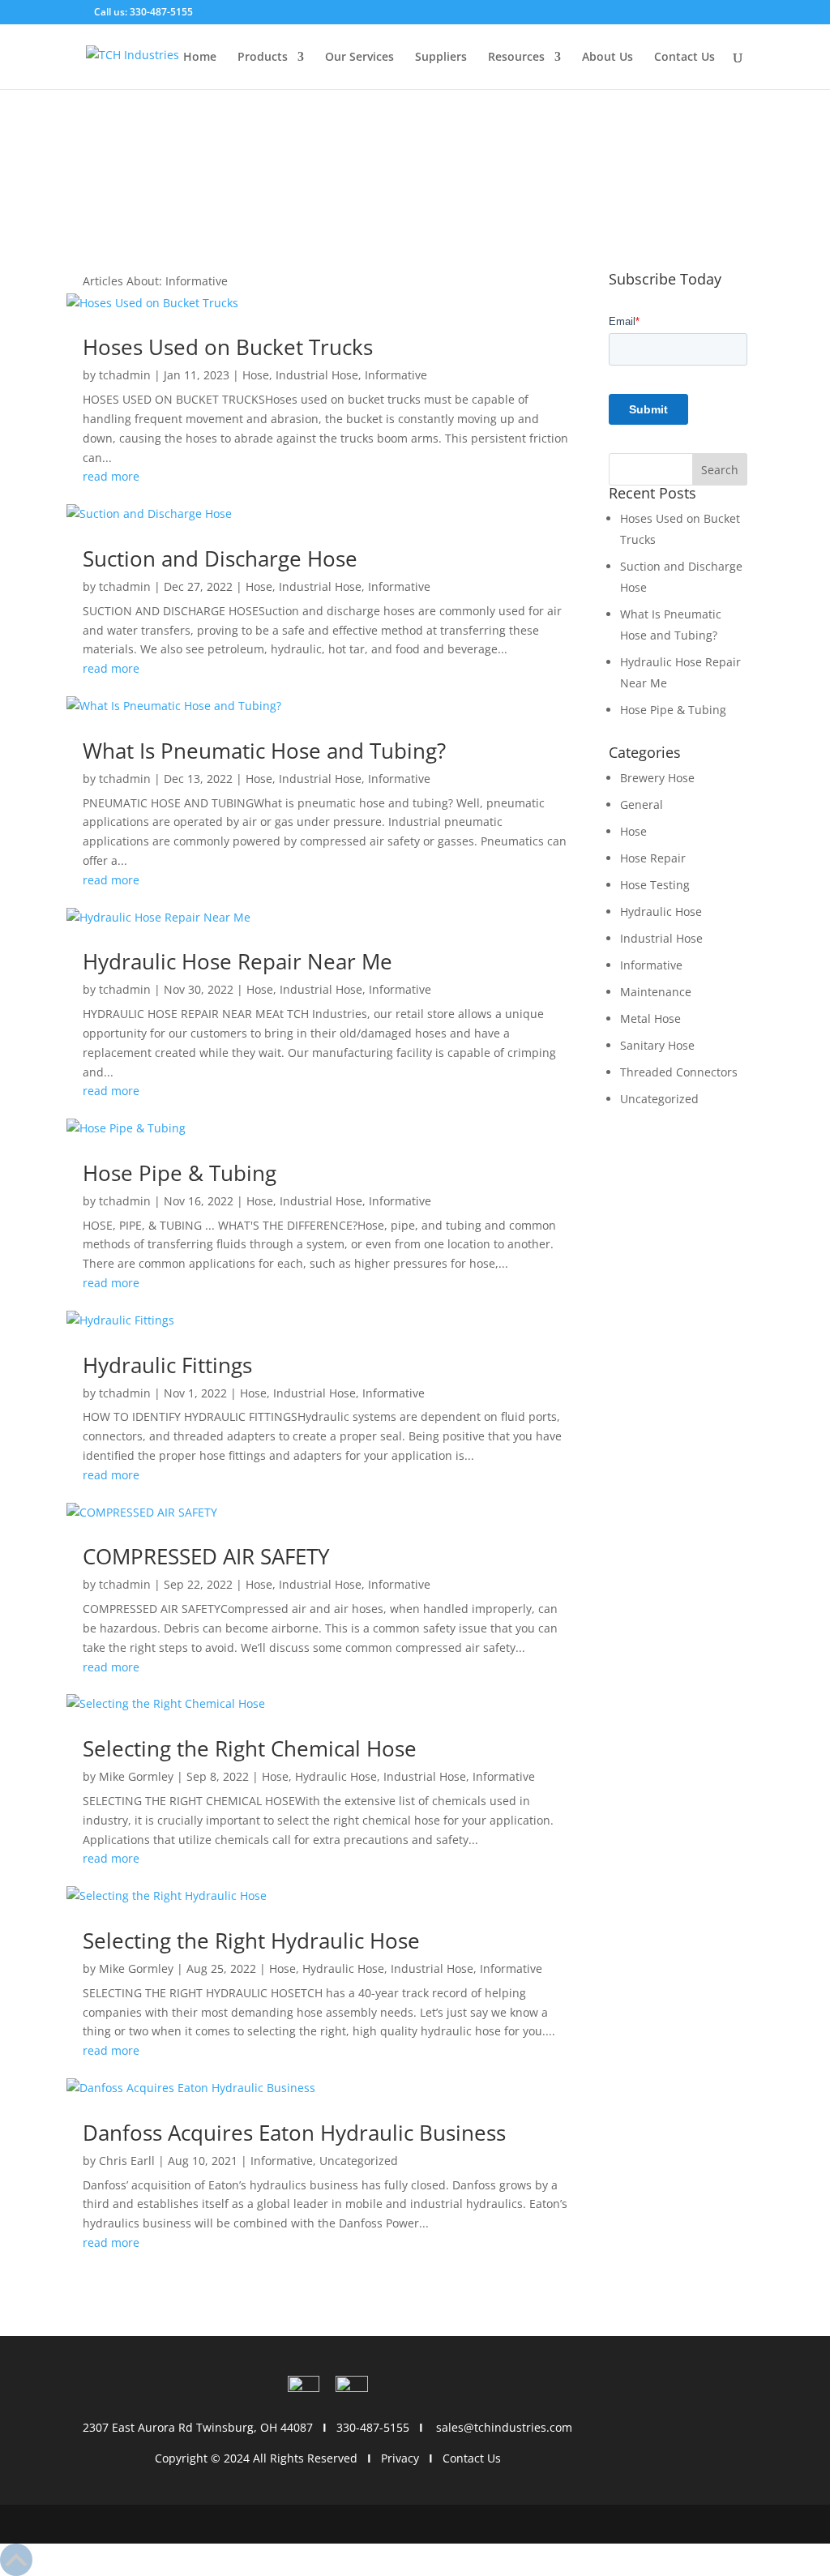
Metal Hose (650, 1018)
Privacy (400, 2458)
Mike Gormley (136, 1776)
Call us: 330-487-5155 (142, 12)
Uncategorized (359, 2161)
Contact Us (685, 58)
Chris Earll (127, 2161)
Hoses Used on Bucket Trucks (228, 347)
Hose (256, 375)
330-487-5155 (373, 2427)
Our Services (359, 58)
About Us (608, 58)
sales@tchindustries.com (504, 2427)
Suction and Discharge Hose (220, 558)
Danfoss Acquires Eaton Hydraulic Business (294, 2133)
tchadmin (125, 375)
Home (200, 58)
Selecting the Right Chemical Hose (250, 1748)
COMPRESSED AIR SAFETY (206, 1556)
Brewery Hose (657, 778)
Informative (396, 375)
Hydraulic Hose (336, 1776)
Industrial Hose (317, 375)
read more (111, 476)
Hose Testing (655, 885)
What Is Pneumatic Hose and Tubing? (264, 751)
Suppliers (441, 58)
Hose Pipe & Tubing (180, 1173)
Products (263, 58)
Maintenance (656, 992)
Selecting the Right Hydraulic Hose (251, 1941)
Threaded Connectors (679, 1072)
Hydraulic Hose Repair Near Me (237, 961)
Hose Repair (653, 858)
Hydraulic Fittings (167, 1365)
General (642, 804)
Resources (516, 58)
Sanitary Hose (657, 1045)
